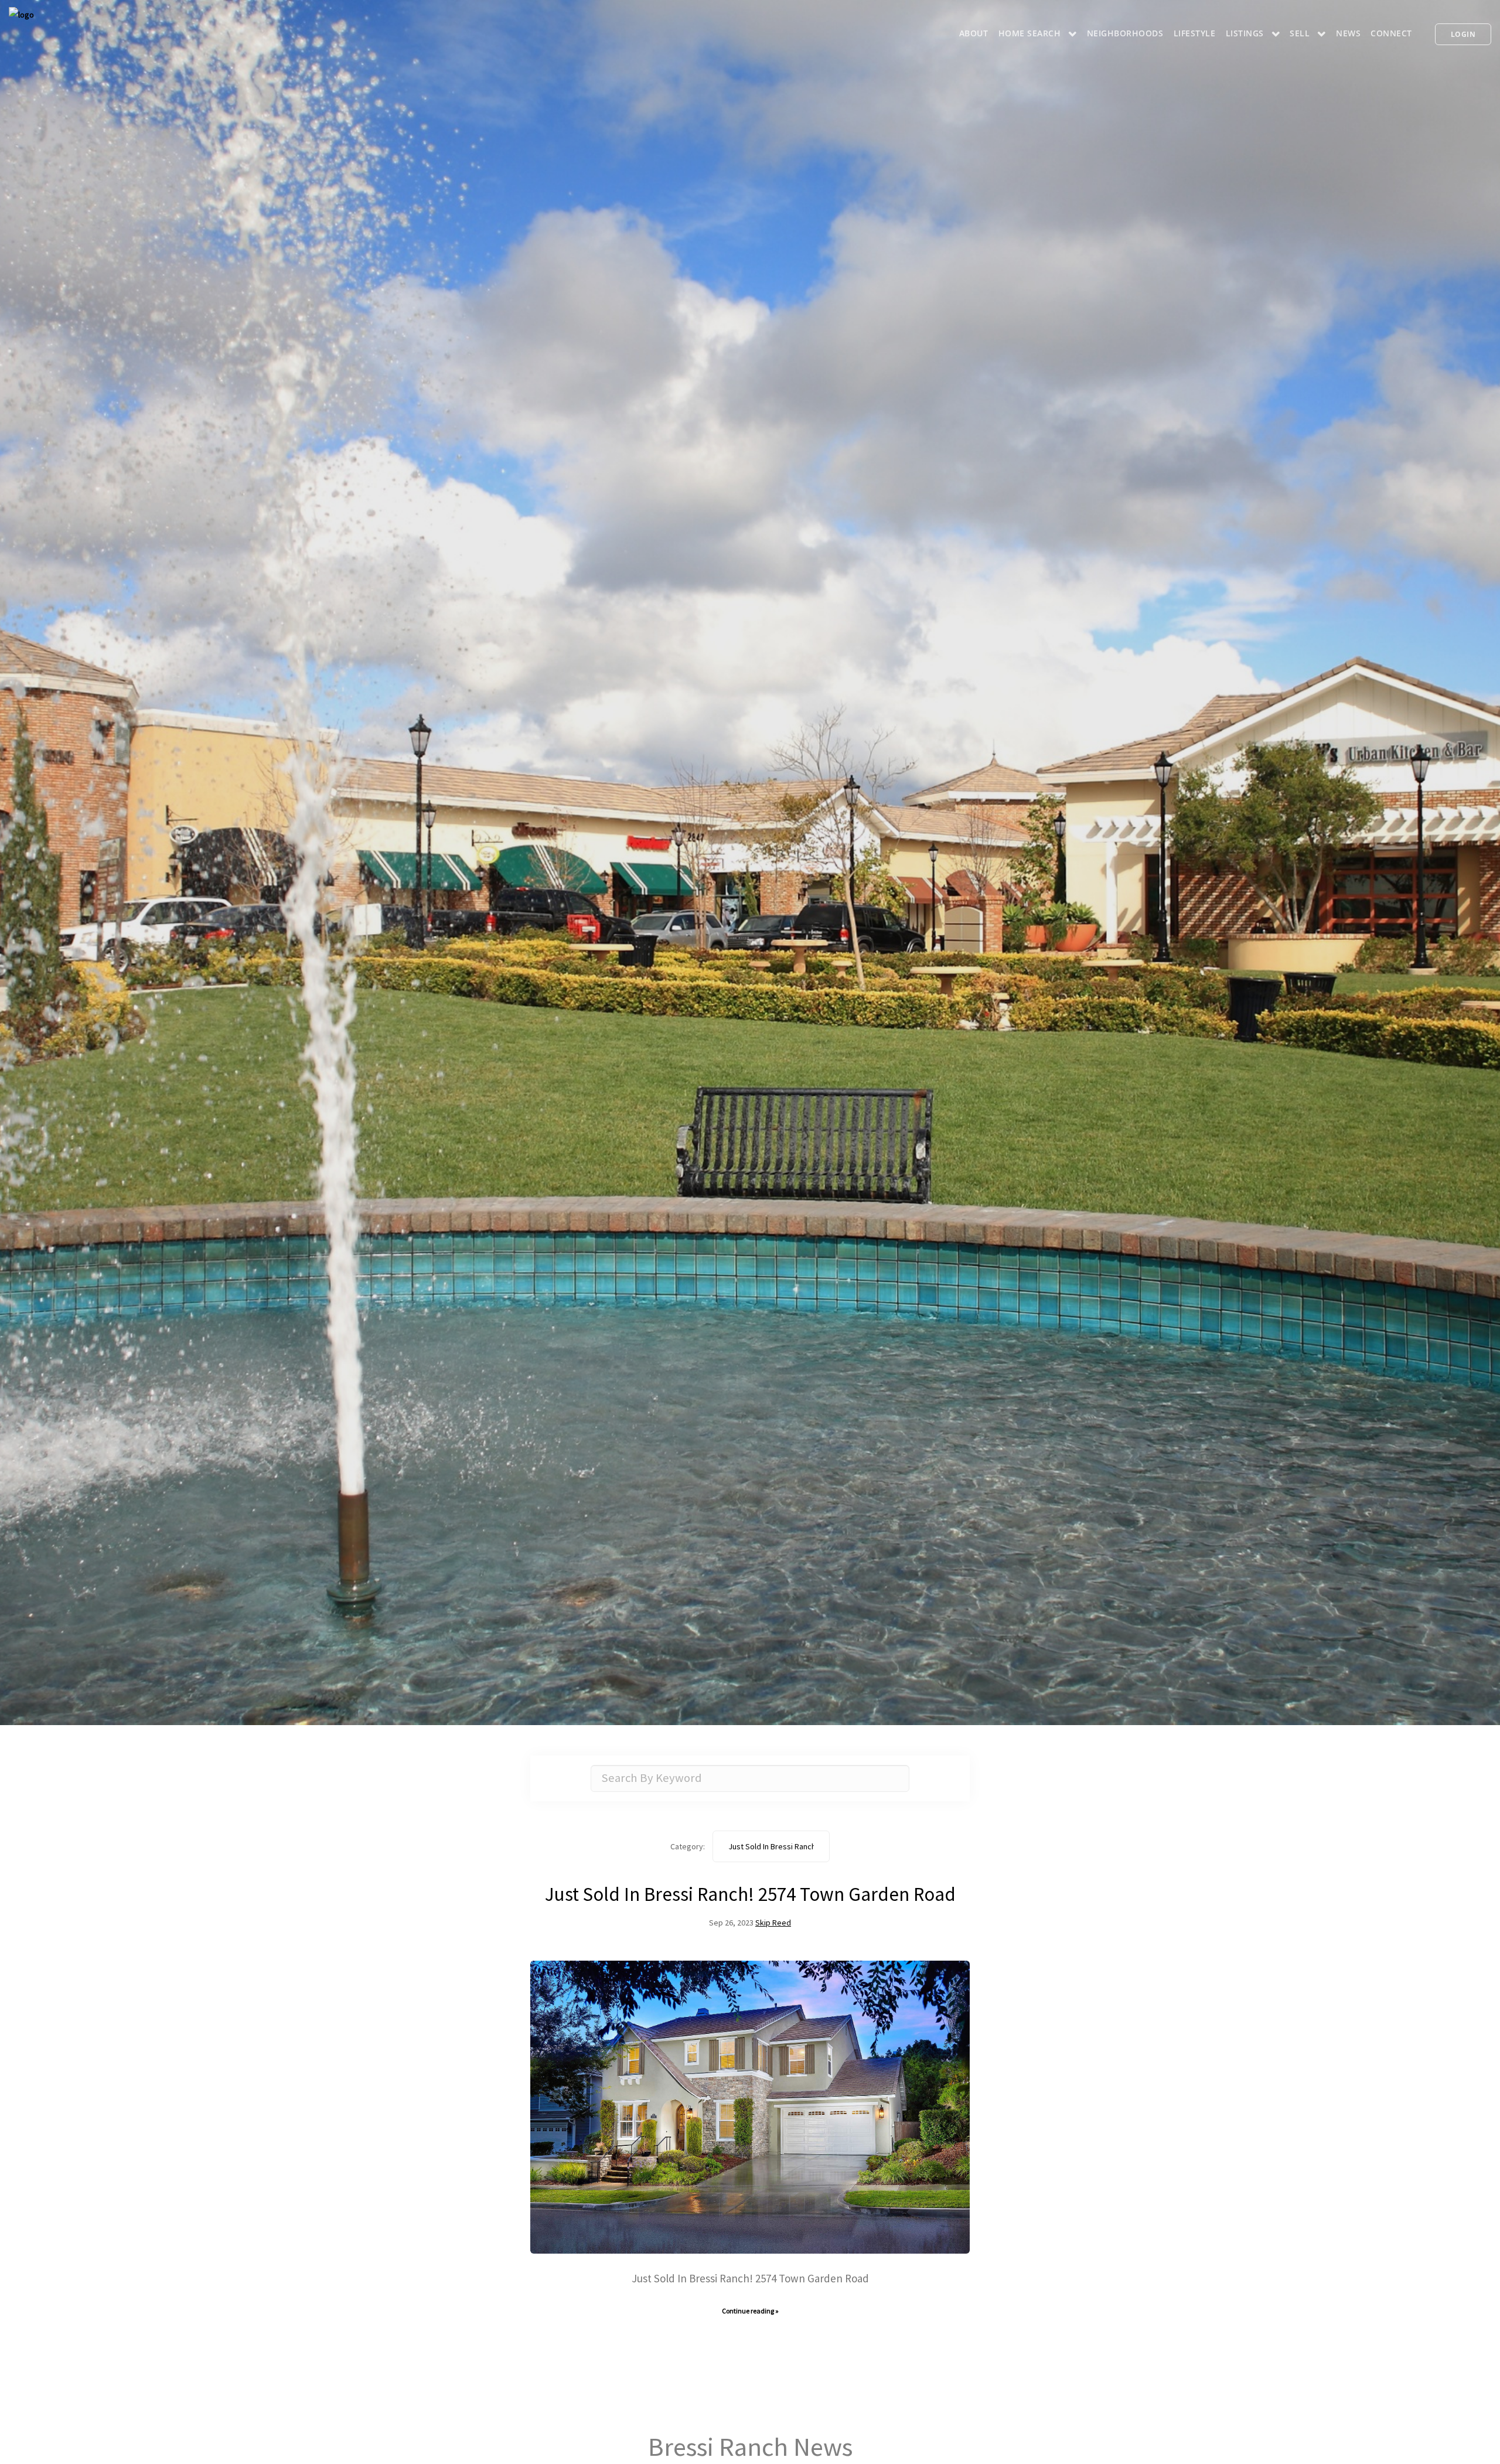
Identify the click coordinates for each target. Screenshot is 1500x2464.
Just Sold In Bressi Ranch (771, 1846)
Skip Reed (773, 1923)
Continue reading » (750, 2311)
